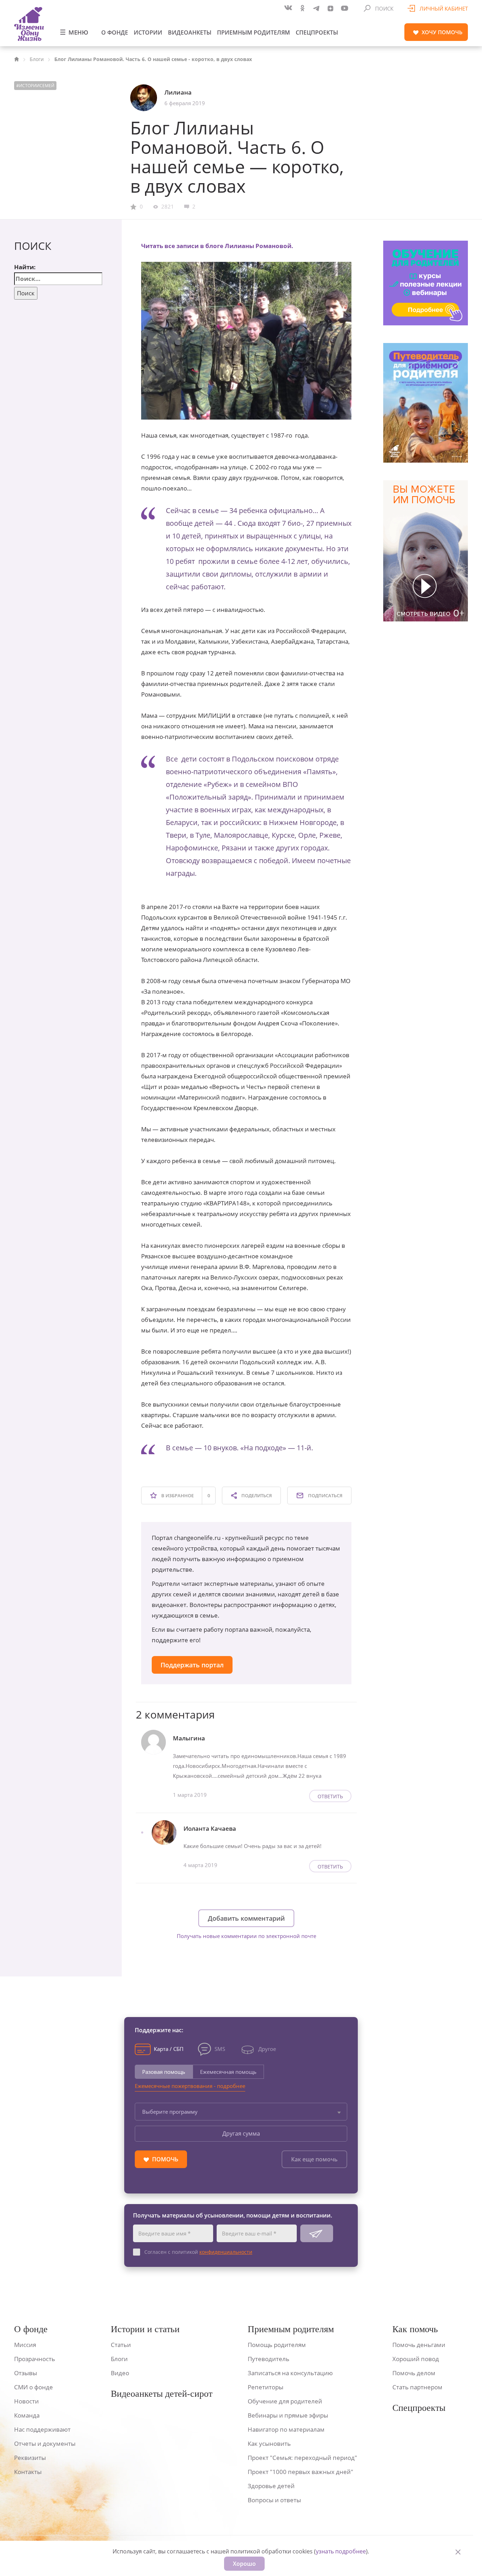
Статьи (121, 2345)
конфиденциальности (226, 2252)
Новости (26, 2401)
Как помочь (415, 2329)
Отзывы (26, 2373)
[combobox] (241, 2112)
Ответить (330, 1796)
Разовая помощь (164, 2072)
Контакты (28, 2472)
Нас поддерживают (42, 2429)
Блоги (37, 59)
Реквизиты (30, 2458)
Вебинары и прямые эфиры (288, 2415)
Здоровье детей (271, 2486)
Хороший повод (416, 2359)
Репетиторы (266, 2387)
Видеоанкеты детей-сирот (162, 2394)
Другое (267, 2049)
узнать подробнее (341, 2551)
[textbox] (241, 2112)
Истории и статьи (145, 2329)
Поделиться (256, 1495)
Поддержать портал (192, 1665)
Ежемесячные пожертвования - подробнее (190, 2086)
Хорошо (244, 2564)
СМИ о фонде (34, 2387)
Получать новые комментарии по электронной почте (246, 1936)
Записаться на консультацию (290, 2373)
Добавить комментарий (246, 1918)
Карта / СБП (169, 2049)
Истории (148, 32)
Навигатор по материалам (286, 2429)
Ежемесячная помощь (228, 2072)
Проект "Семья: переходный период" (302, 2458)
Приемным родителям (254, 32)
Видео (120, 2373)
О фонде (115, 32)
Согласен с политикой (198, 2252)
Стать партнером (417, 2387)
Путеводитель (269, 2359)
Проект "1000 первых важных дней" (300, 2472)
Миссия (25, 2345)
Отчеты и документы (45, 2443)
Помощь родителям (277, 2345)
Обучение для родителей (285, 2401)
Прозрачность (35, 2359)
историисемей (37, 86)
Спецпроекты (317, 32)
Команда (27, 2415)
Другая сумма (241, 2133)
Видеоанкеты (190, 32)
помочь (442, 32)
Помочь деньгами (419, 2345)
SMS (220, 2049)
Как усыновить (269, 2443)
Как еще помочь (314, 2159)
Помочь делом (414, 2373)
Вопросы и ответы (274, 2500)
